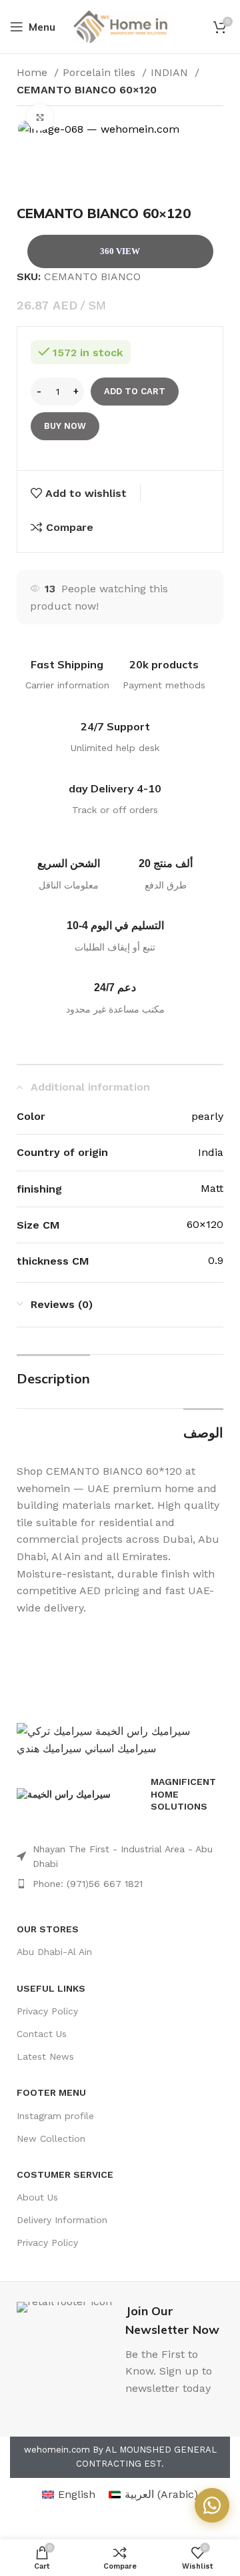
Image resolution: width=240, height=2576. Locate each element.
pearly (207, 1116)
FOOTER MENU (51, 2092)
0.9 (216, 1260)
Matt (212, 1188)
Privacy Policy (47, 2011)
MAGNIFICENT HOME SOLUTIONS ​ (183, 1794)
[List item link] (120, 1857)
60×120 (205, 1224)
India (211, 1152)
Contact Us (42, 2034)
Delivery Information (62, 2220)
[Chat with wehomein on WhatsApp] (212, 2505)
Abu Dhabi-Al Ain (54, 1952)
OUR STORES (48, 1929)
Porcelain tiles (101, 72)
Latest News (45, 2056)
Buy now (65, 426)
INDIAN (171, 72)
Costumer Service (65, 2174)
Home (34, 72)
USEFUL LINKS (51, 1988)
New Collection (51, 2138)
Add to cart (135, 391)
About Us (37, 2197)
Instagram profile (55, 2116)
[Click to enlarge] (40, 117)
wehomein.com (57, 2450)
